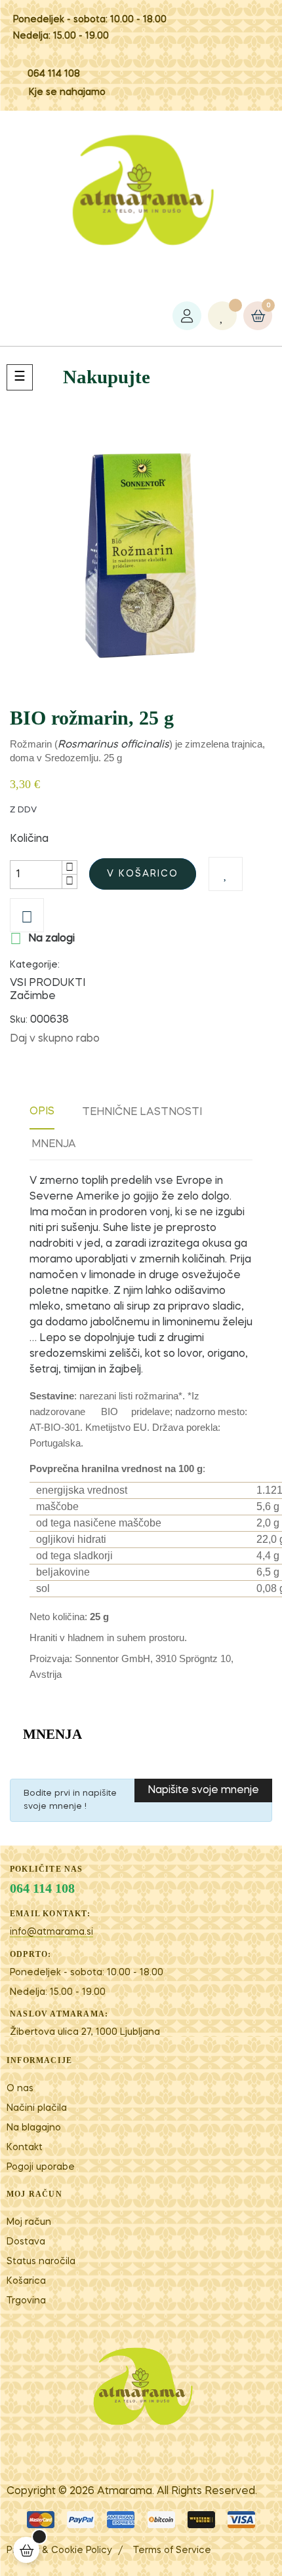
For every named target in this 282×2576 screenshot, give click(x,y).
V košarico (143, 874)
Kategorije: (35, 965)
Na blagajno (34, 2128)
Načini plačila (37, 2108)
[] (26, 2550)
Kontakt (25, 2148)
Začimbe (33, 996)
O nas (20, 2089)
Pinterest (157, 1039)
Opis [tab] (42, 1112)
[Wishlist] (222, 316)
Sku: (19, 1020)
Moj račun (29, 2222)
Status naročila (41, 2262)
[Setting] (187, 316)
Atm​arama (125, 2491)
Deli (116, 1039)
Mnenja (54, 1145)
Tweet (136, 1039)
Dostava (26, 2242)
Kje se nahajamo (67, 92)
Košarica (26, 2281)
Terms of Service (172, 2550)
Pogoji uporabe (41, 2167)
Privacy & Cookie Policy (59, 2550)
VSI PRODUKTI (48, 983)
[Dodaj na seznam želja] (226, 874)
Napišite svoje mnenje (203, 1790)
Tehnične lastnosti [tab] (142, 1112)
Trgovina (26, 2301)
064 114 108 (54, 74)
